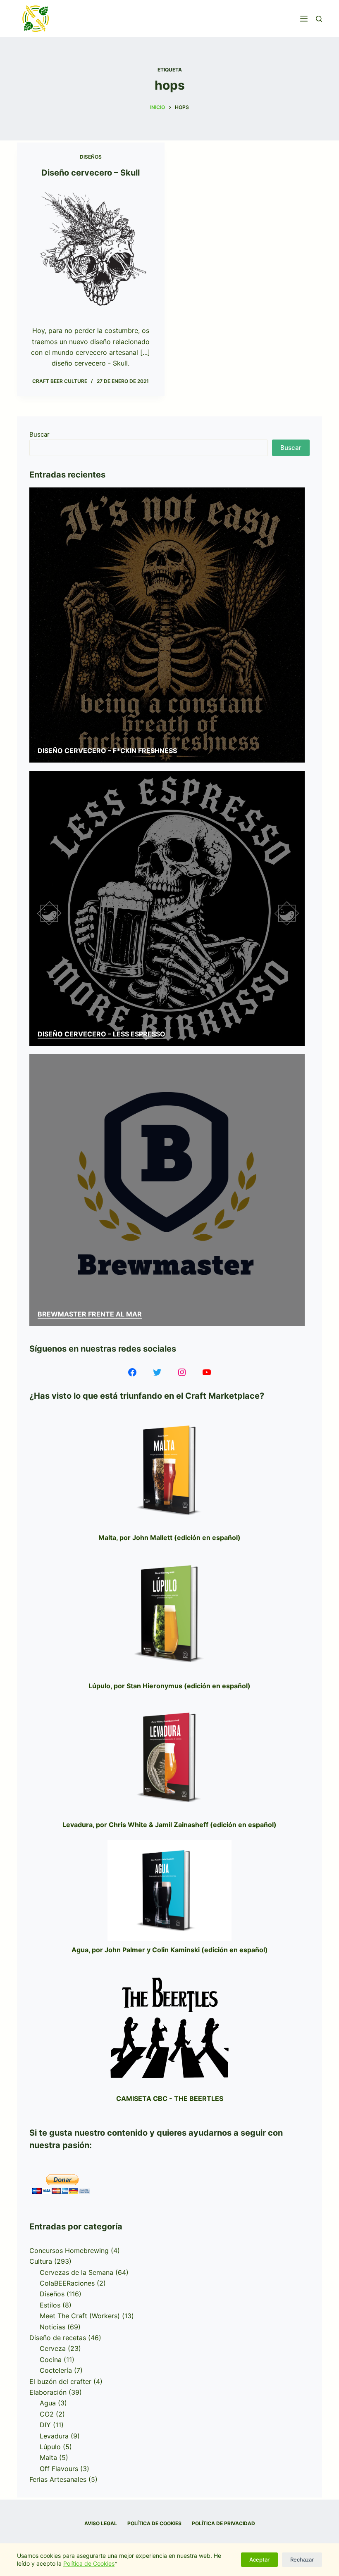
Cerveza (53, 2348)
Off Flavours (59, 2469)
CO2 (47, 2414)
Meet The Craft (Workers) (80, 2316)
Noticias (53, 2327)
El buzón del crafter (60, 2381)
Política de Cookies (89, 2563)
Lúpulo (50, 2447)
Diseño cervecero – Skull (91, 173)
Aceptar (259, 2559)
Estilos (50, 2305)
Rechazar (302, 2559)
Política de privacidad (223, 2523)
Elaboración (48, 2392)
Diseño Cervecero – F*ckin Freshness (107, 751)
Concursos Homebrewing (69, 2250)
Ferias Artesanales (58, 2479)
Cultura (41, 2261)
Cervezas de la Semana (76, 2272)
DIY (45, 2425)
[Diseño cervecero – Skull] (91, 250)
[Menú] (304, 19)
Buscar (39, 434)
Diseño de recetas (58, 2338)
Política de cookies (154, 2523)
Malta (48, 2457)
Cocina (51, 2360)
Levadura (54, 2436)
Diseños (91, 157)
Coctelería (56, 2370)
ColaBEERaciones (67, 2283)
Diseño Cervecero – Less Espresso (101, 1034)
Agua (48, 2403)
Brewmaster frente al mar (90, 1314)
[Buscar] (319, 19)
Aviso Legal (101, 2523)
